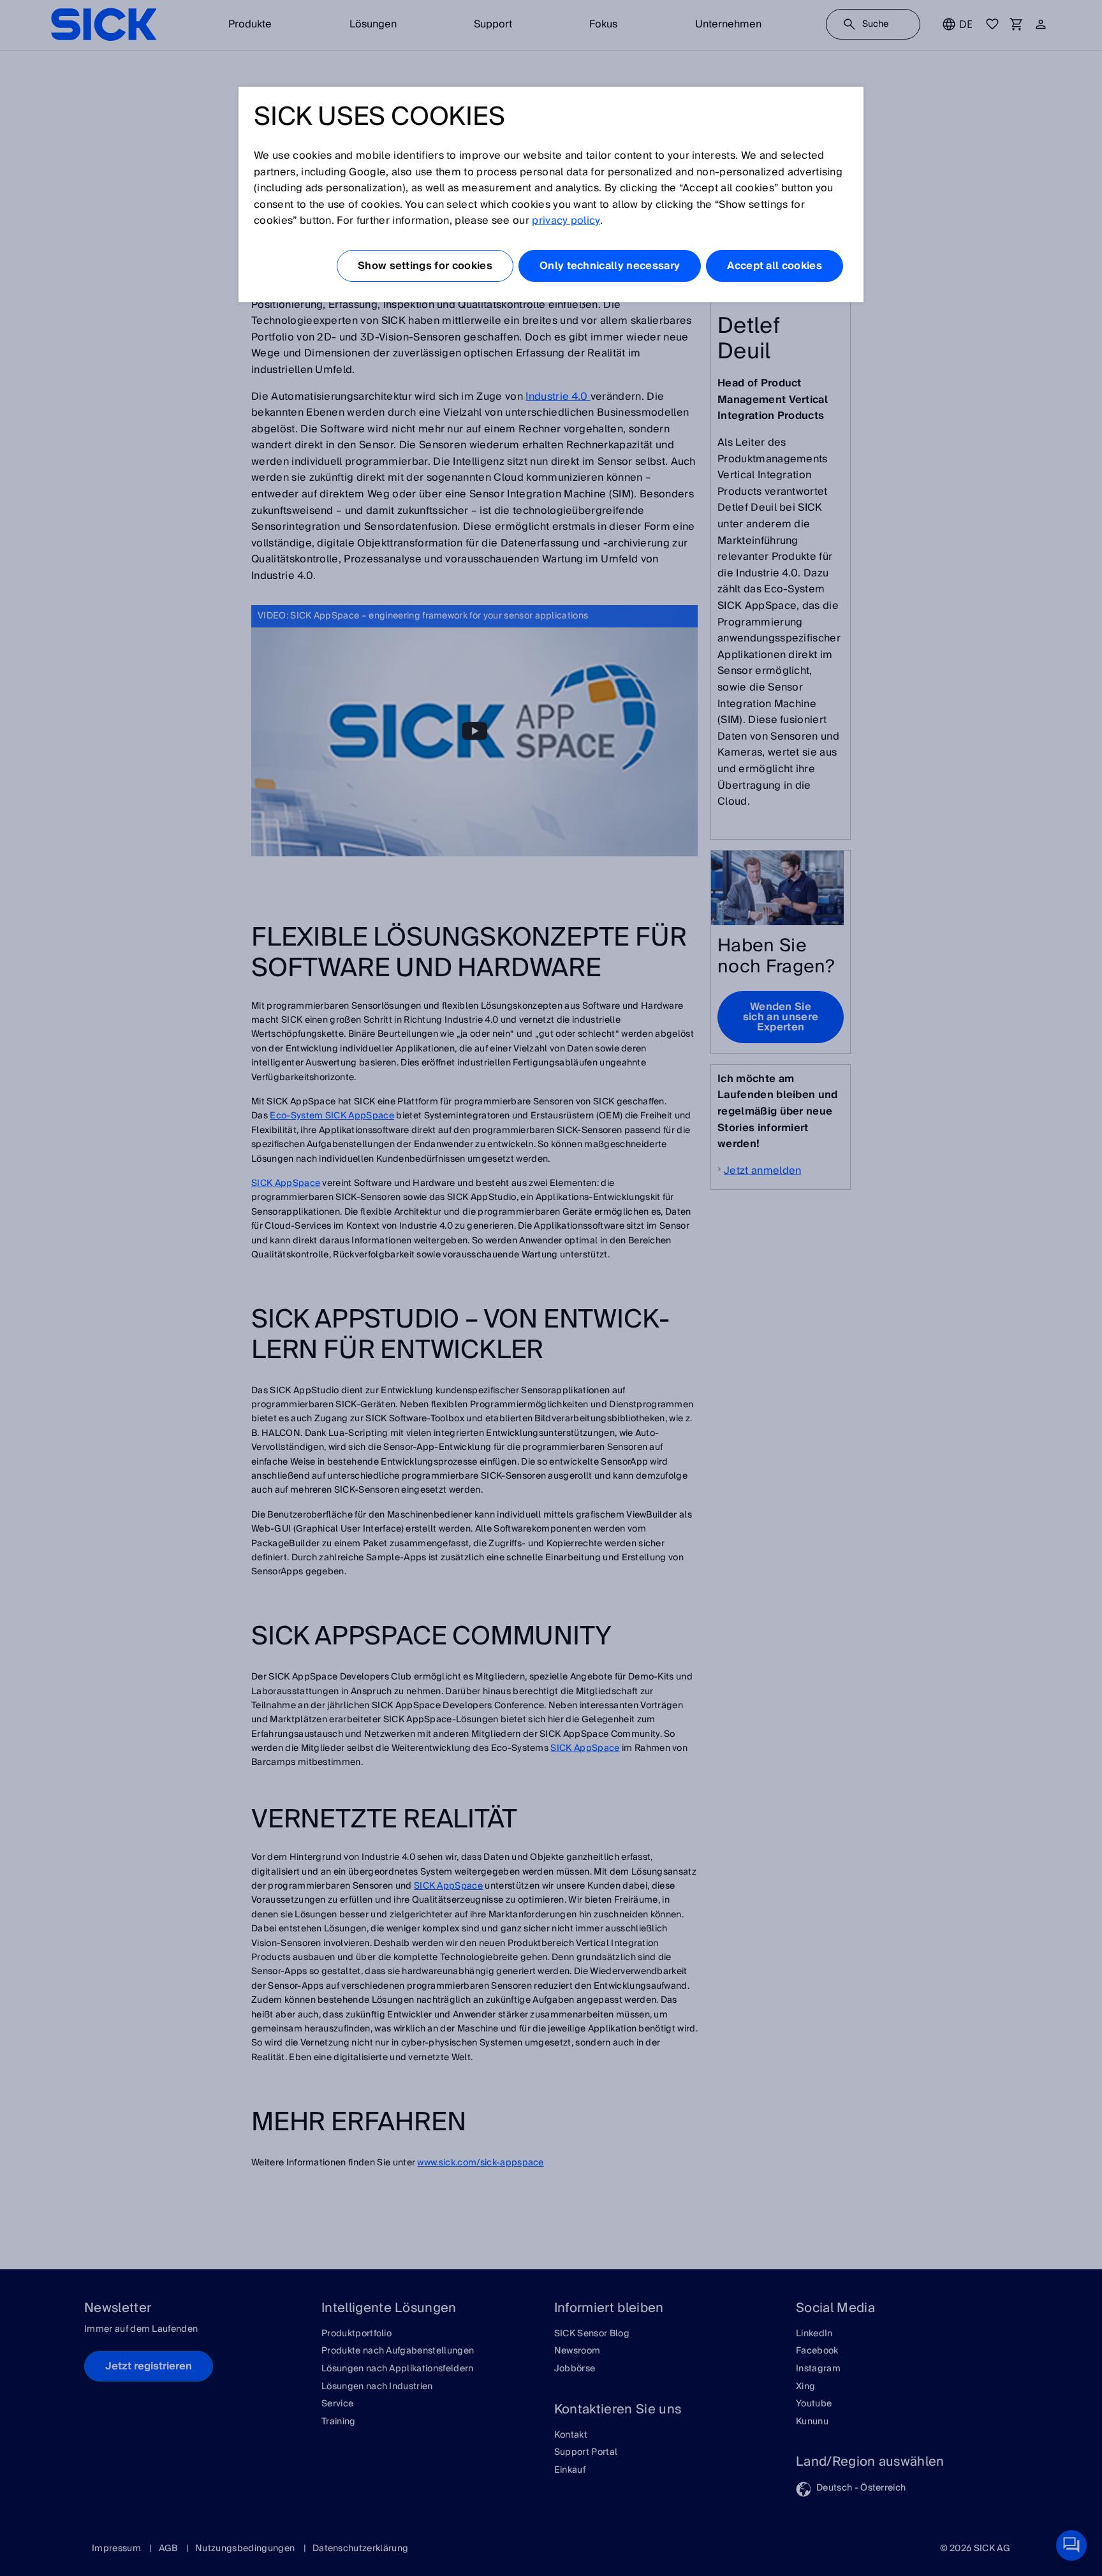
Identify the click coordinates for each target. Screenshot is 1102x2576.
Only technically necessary (610, 266)
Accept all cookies (775, 266)
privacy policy (566, 221)
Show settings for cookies (425, 266)
